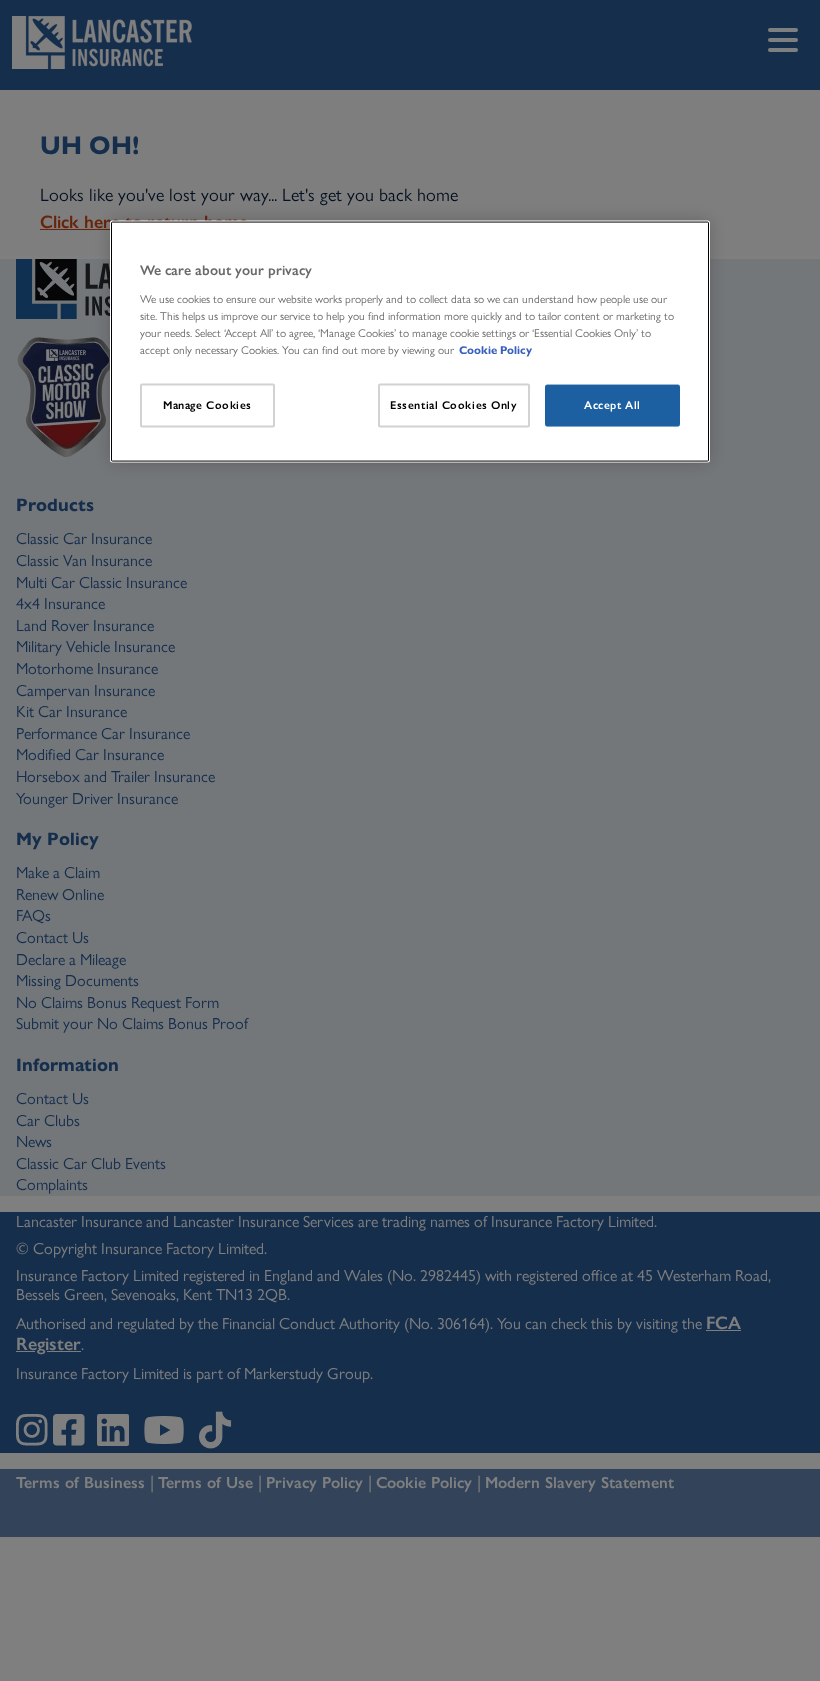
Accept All (612, 405)
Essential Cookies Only (454, 405)
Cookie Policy (495, 349)
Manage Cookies (207, 405)
